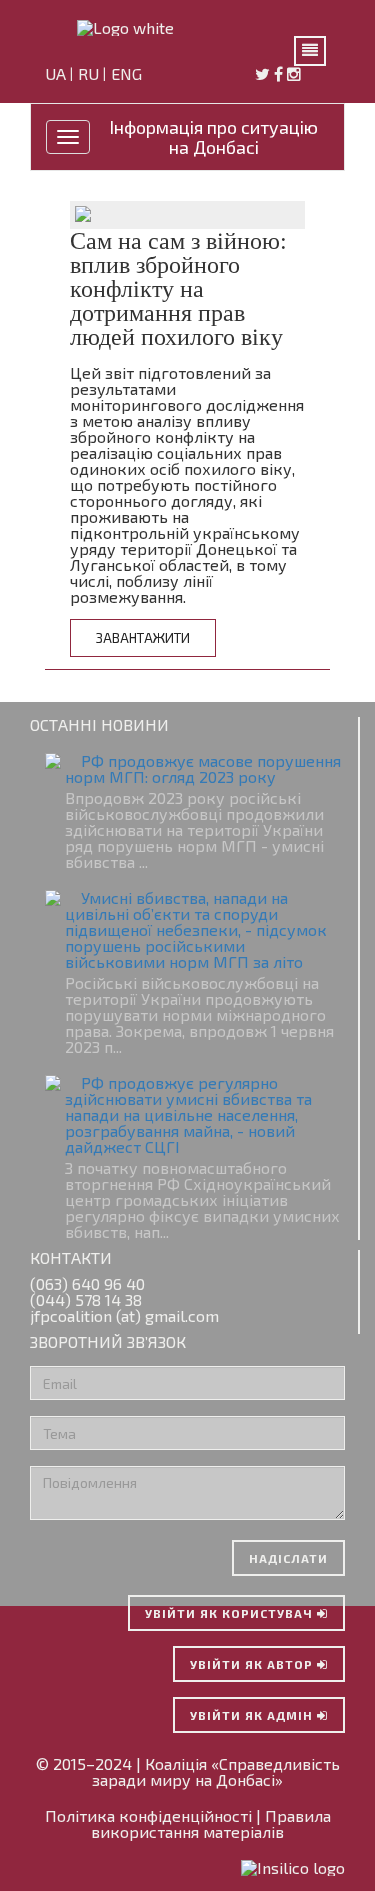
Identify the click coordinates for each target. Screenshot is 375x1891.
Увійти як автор (253, 1664)
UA (57, 74)
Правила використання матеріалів (211, 1823)
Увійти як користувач (231, 1613)
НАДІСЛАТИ (288, 1558)
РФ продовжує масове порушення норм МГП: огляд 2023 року (203, 768)
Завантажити (143, 638)
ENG (128, 74)
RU (90, 74)
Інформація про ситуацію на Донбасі (213, 137)
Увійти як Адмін (253, 1715)
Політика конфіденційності (148, 1815)
